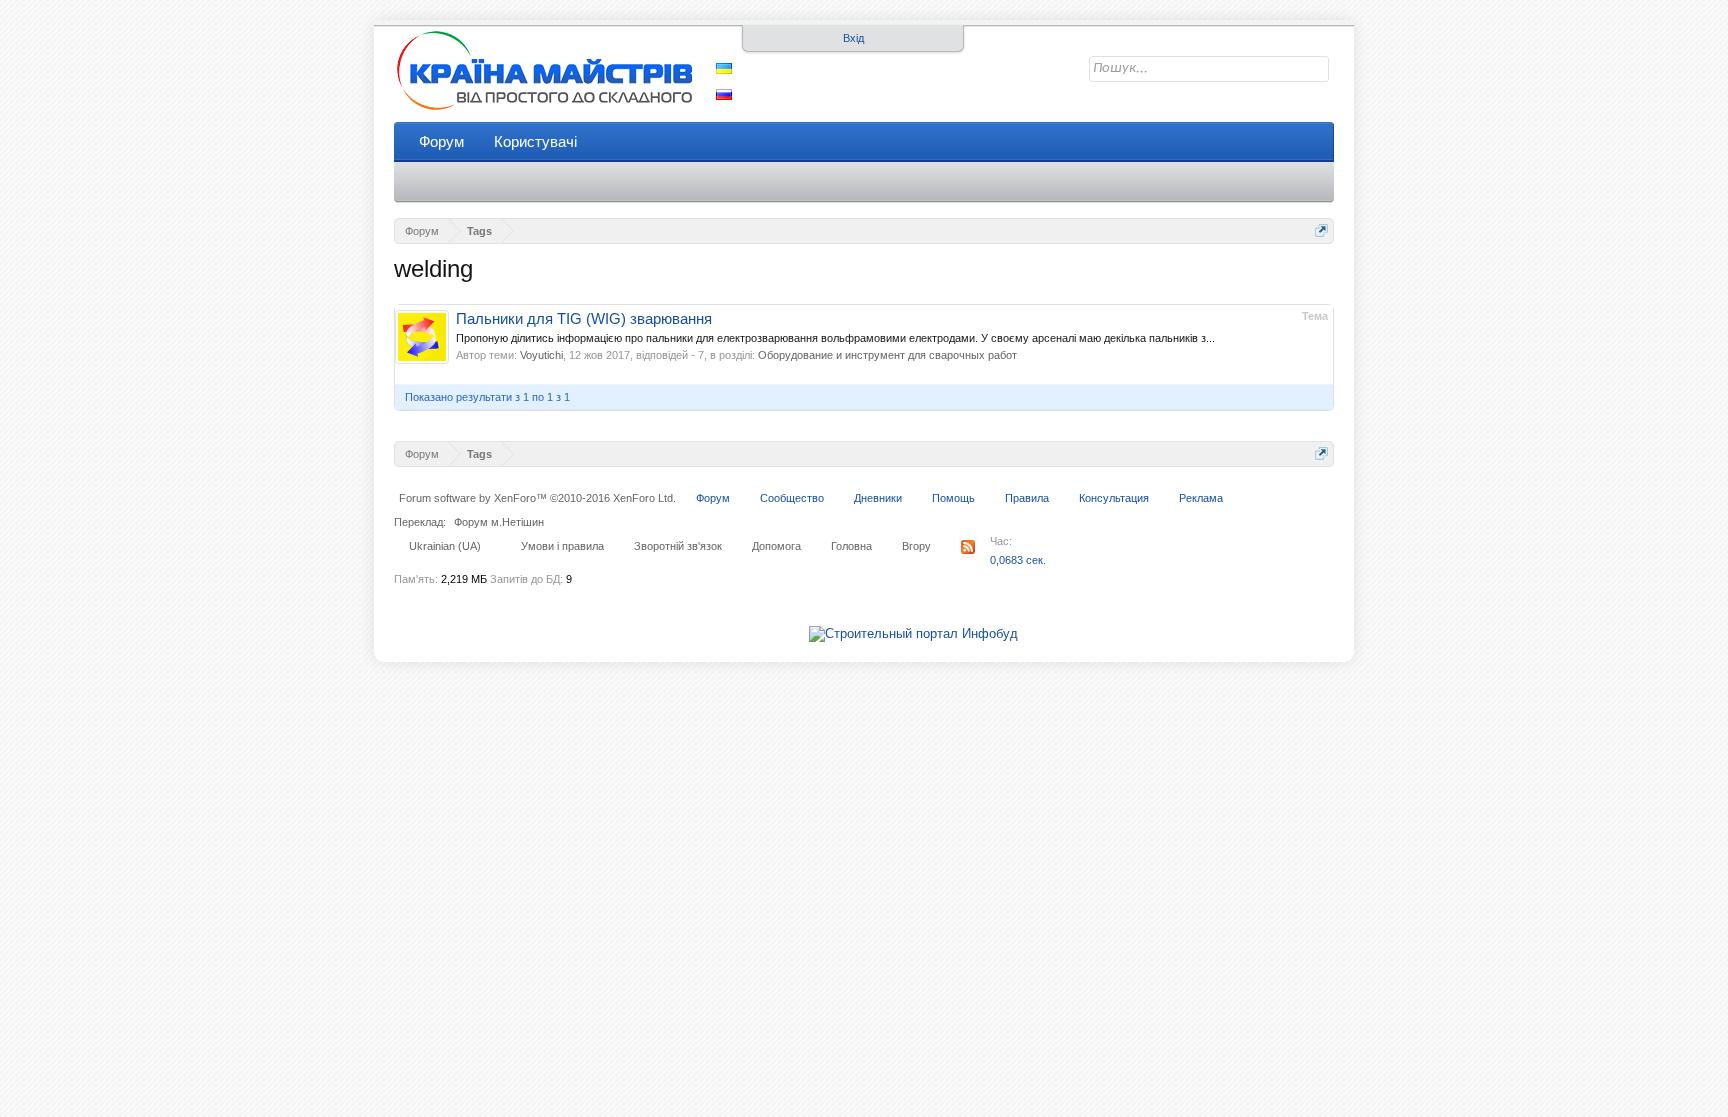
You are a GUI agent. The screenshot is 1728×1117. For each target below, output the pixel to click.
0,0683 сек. (1018, 560)
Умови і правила (562, 546)
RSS (968, 547)
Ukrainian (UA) (445, 546)
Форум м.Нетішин (499, 522)
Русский (724, 94)
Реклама (1201, 498)
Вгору (916, 546)
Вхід (853, 38)
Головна (851, 546)
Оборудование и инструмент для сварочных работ (887, 355)
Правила (1027, 498)
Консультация (1114, 498)
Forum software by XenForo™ (537, 498)
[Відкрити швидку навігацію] (1321, 230)
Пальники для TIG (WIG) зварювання (584, 319)
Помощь (953, 498)
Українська (724, 68)
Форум (441, 141)
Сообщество (792, 498)
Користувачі (535, 141)
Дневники (878, 498)
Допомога (776, 546)
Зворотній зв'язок (678, 546)
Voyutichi (541, 355)
